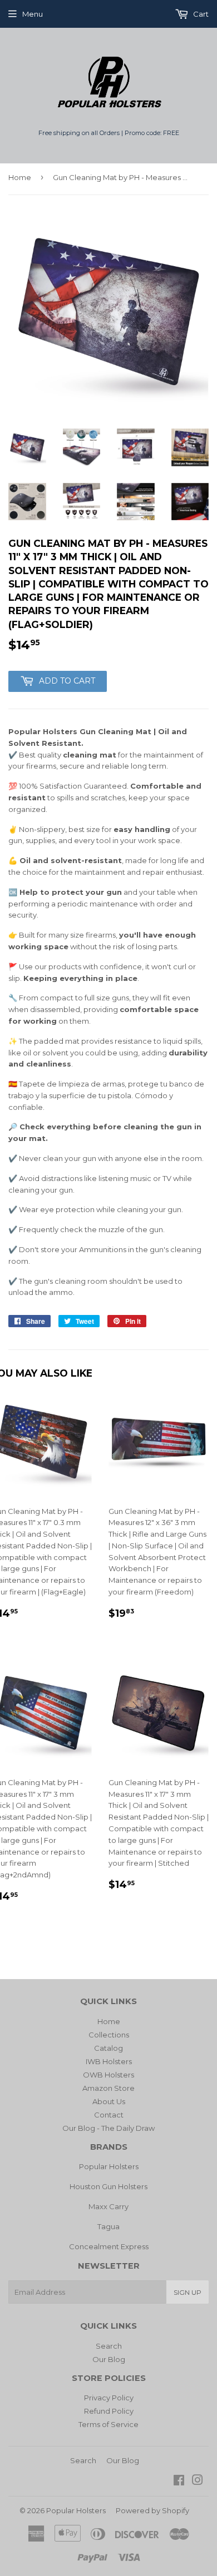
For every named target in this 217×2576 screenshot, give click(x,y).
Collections (109, 2035)
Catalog (108, 2048)
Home (20, 177)
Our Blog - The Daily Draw (108, 2128)
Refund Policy (109, 2411)
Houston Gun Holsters (108, 2186)
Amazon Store (108, 2088)
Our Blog (109, 2359)
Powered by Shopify (152, 2510)
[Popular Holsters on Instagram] (198, 2482)
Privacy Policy (109, 2398)
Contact (109, 2115)
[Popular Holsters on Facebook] (179, 2482)
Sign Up (188, 2292)
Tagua (108, 2226)
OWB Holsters (108, 2075)
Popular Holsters (109, 2166)
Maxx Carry (108, 2206)
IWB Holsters (109, 2061)
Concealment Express (109, 2246)
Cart (200, 14)
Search (109, 2346)
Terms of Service (108, 2424)
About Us (109, 2101)
